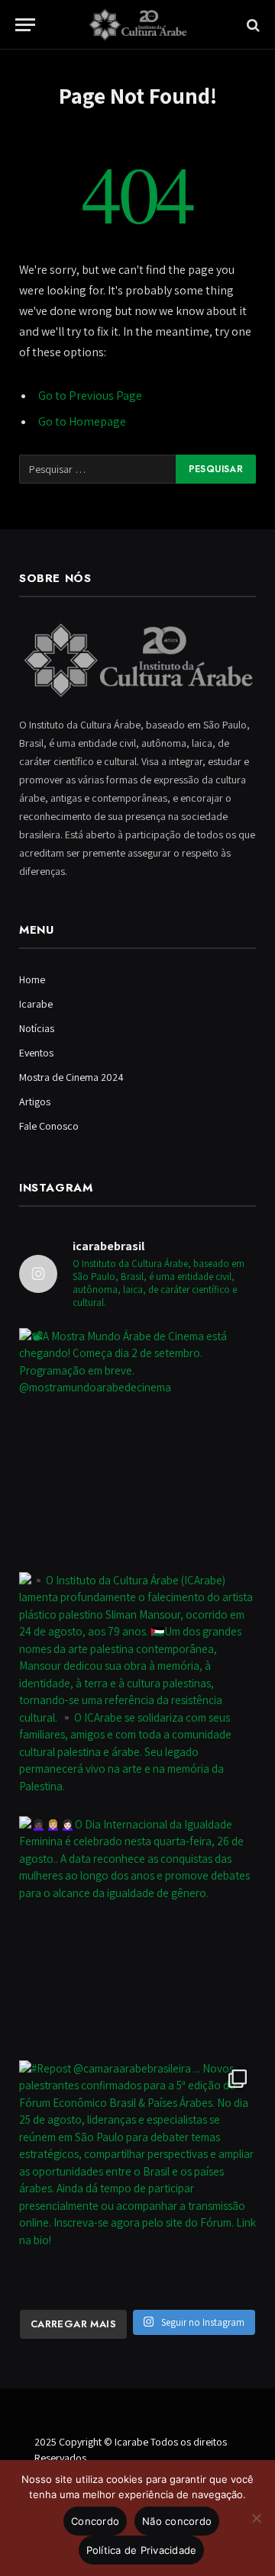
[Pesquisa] (252, 25)
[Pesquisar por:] (98, 469)
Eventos (36, 1053)
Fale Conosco (49, 1126)
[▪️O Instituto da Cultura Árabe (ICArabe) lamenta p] (137, 1690)
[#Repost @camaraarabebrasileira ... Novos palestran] (137, 2179)
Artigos (35, 1101)
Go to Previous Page (90, 396)
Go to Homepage (82, 421)
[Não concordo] (256, 2518)
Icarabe (36, 1004)
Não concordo (177, 2521)
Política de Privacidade (142, 2550)
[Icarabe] (137, 25)
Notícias (37, 1028)
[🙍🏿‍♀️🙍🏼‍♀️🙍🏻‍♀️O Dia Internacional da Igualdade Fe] (137, 1934)
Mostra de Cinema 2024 (71, 1077)
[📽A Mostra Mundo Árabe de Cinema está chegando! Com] (137, 1446)
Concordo (95, 2521)
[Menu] (25, 25)
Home (32, 979)
